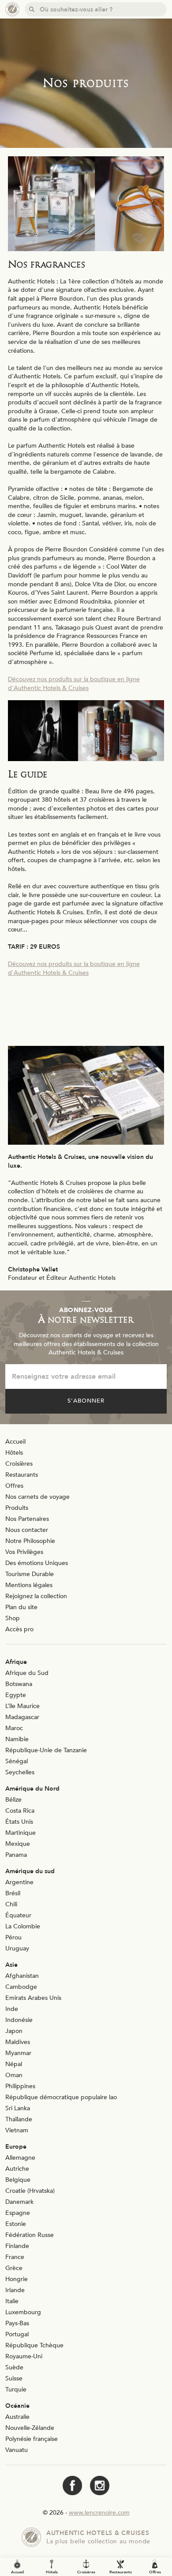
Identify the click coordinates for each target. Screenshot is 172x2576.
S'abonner (86, 1401)
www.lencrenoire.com (99, 2513)
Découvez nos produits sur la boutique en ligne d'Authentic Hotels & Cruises (74, 684)
